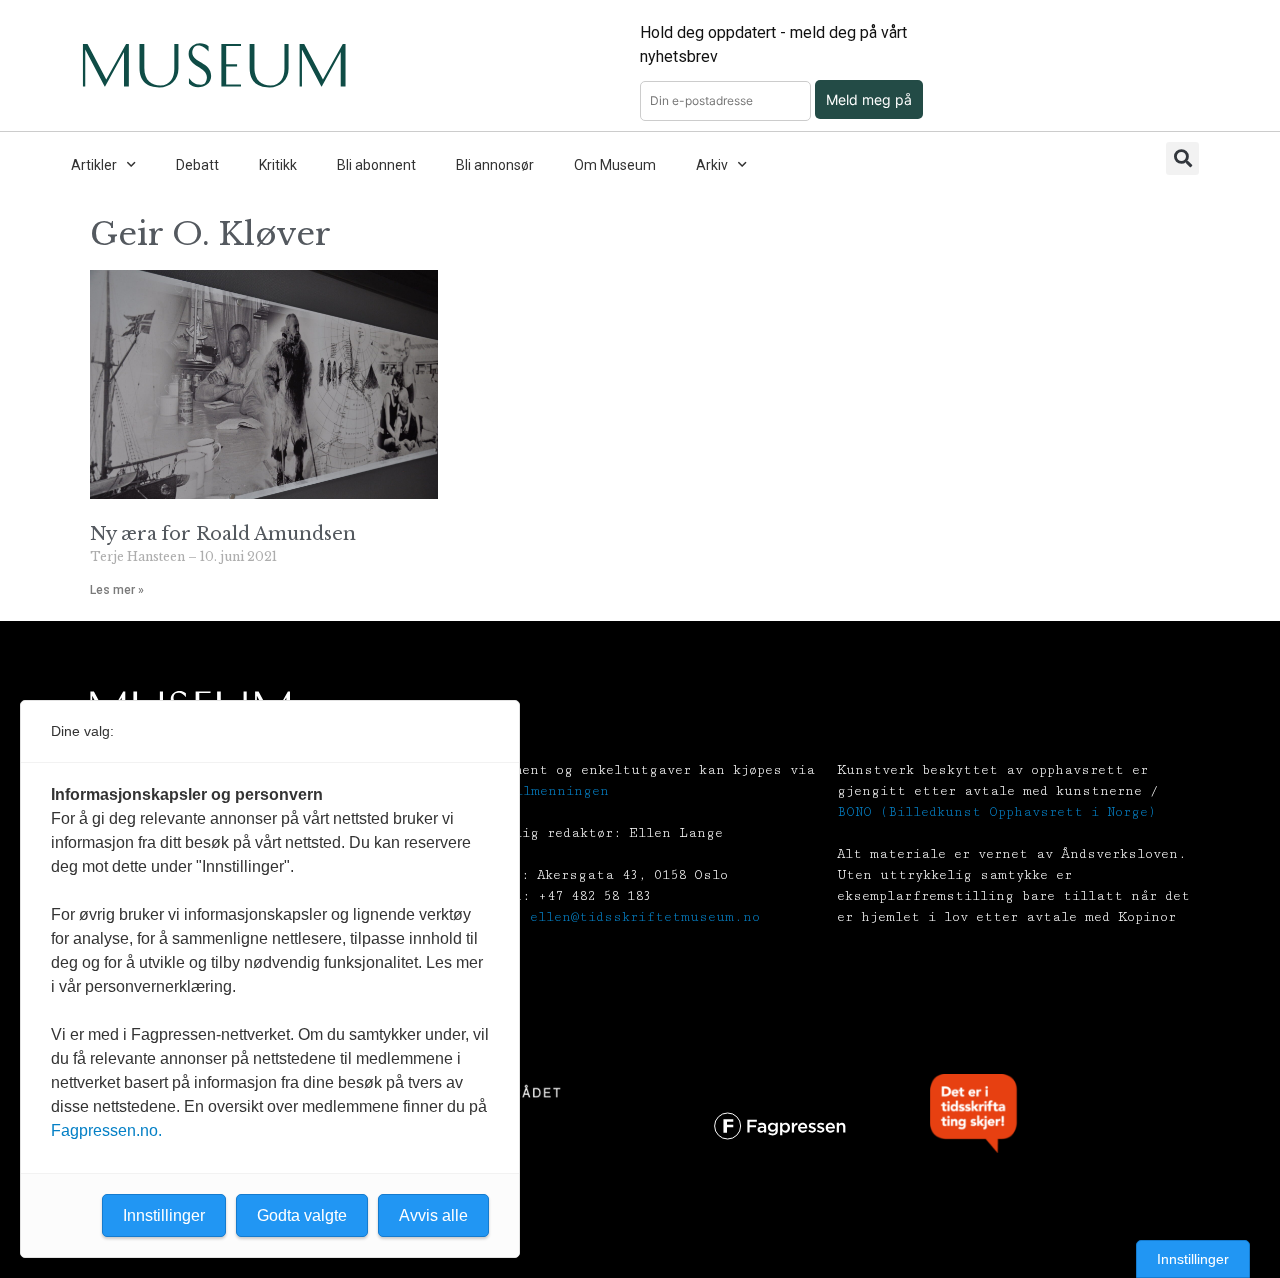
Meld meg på (869, 99)
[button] (1182, 158)
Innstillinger (1193, 1259)
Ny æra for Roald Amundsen (223, 534)
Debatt (197, 165)
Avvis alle (433, 1215)
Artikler (94, 165)
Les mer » (117, 590)
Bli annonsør (495, 165)
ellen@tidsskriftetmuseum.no (645, 917)
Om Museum (615, 165)
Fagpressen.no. (106, 1130)
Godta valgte (302, 1215)
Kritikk (278, 165)
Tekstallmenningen (536, 791)
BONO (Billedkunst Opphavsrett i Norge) (996, 812)
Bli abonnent (376, 165)
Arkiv (712, 165)
